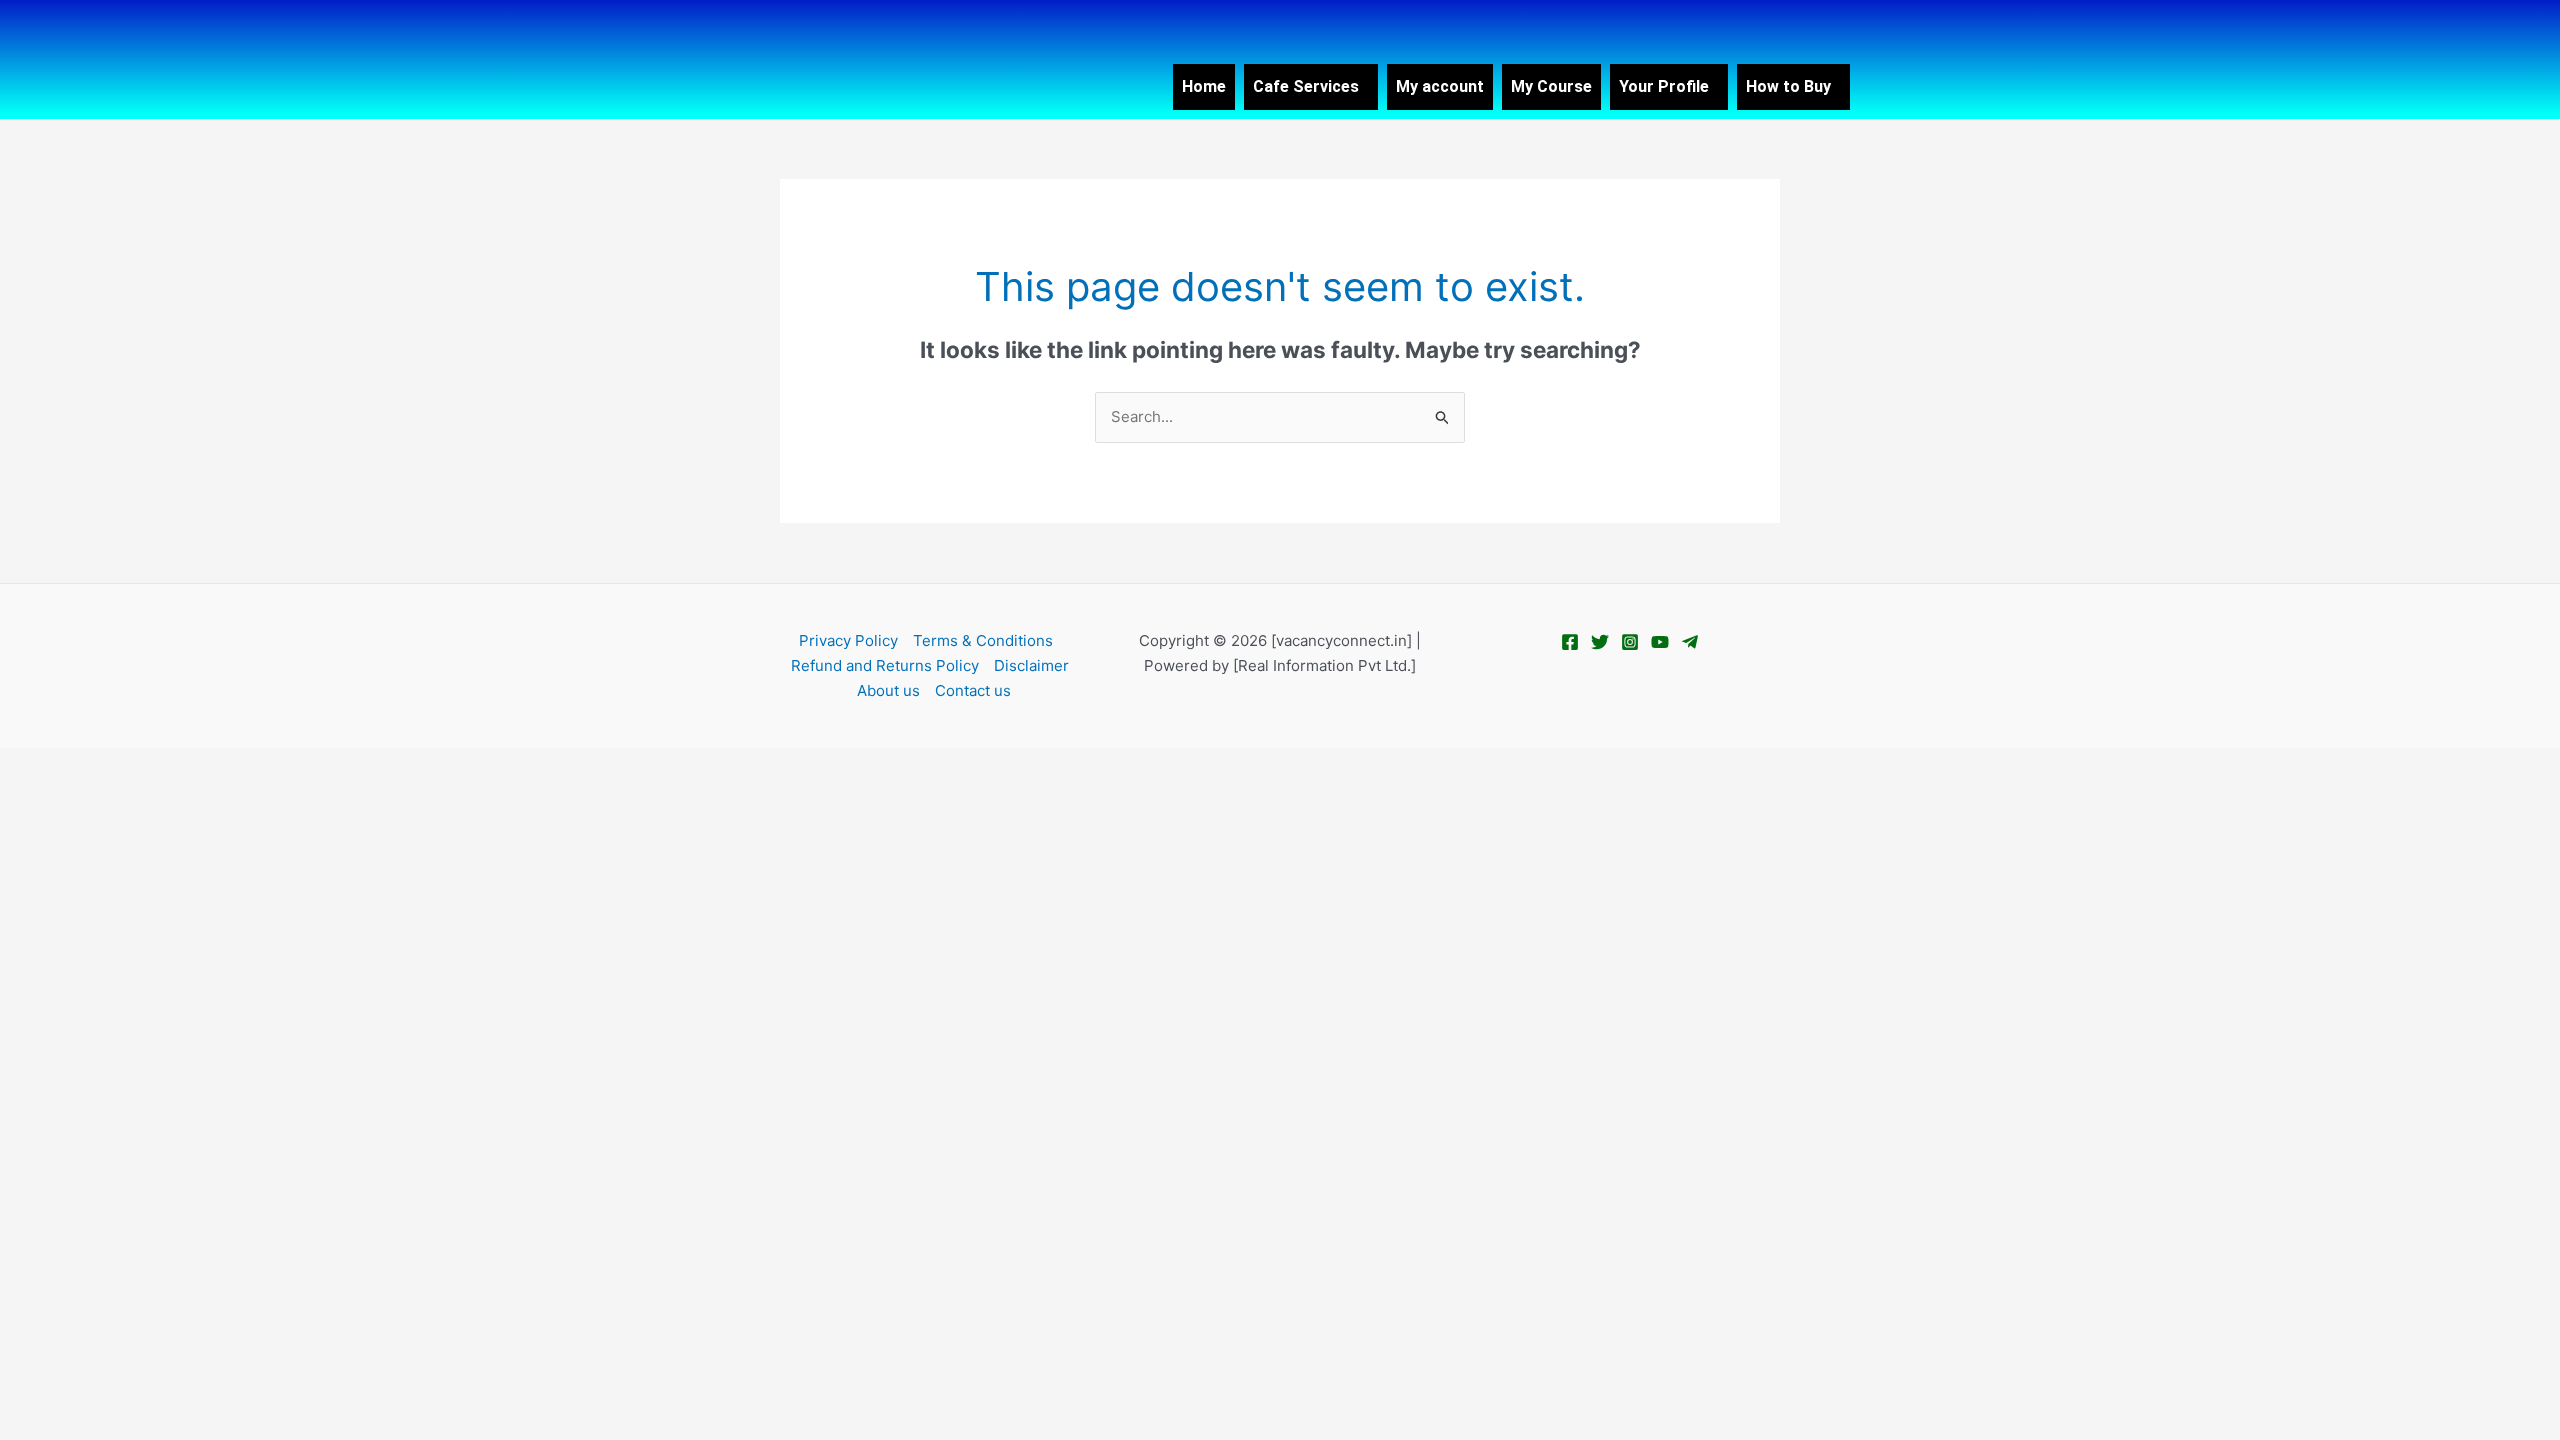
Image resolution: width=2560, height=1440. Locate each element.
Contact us (973, 690)
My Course (1551, 86)
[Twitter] (1600, 642)
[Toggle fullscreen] (94, 765)
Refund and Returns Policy (885, 665)
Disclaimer (1031, 665)
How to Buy (1788, 86)
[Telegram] (1690, 642)
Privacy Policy (848, 640)
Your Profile (1664, 86)
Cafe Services (1306, 86)
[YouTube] (1660, 642)
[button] (1311, 87)
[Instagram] (1630, 642)
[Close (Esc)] (222, 765)
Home (1204, 86)
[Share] (158, 765)
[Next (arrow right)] (94, 797)
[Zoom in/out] (30, 765)
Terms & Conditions (983, 640)
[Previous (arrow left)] (30, 797)
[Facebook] (1570, 642)
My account (1440, 86)
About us (888, 690)
